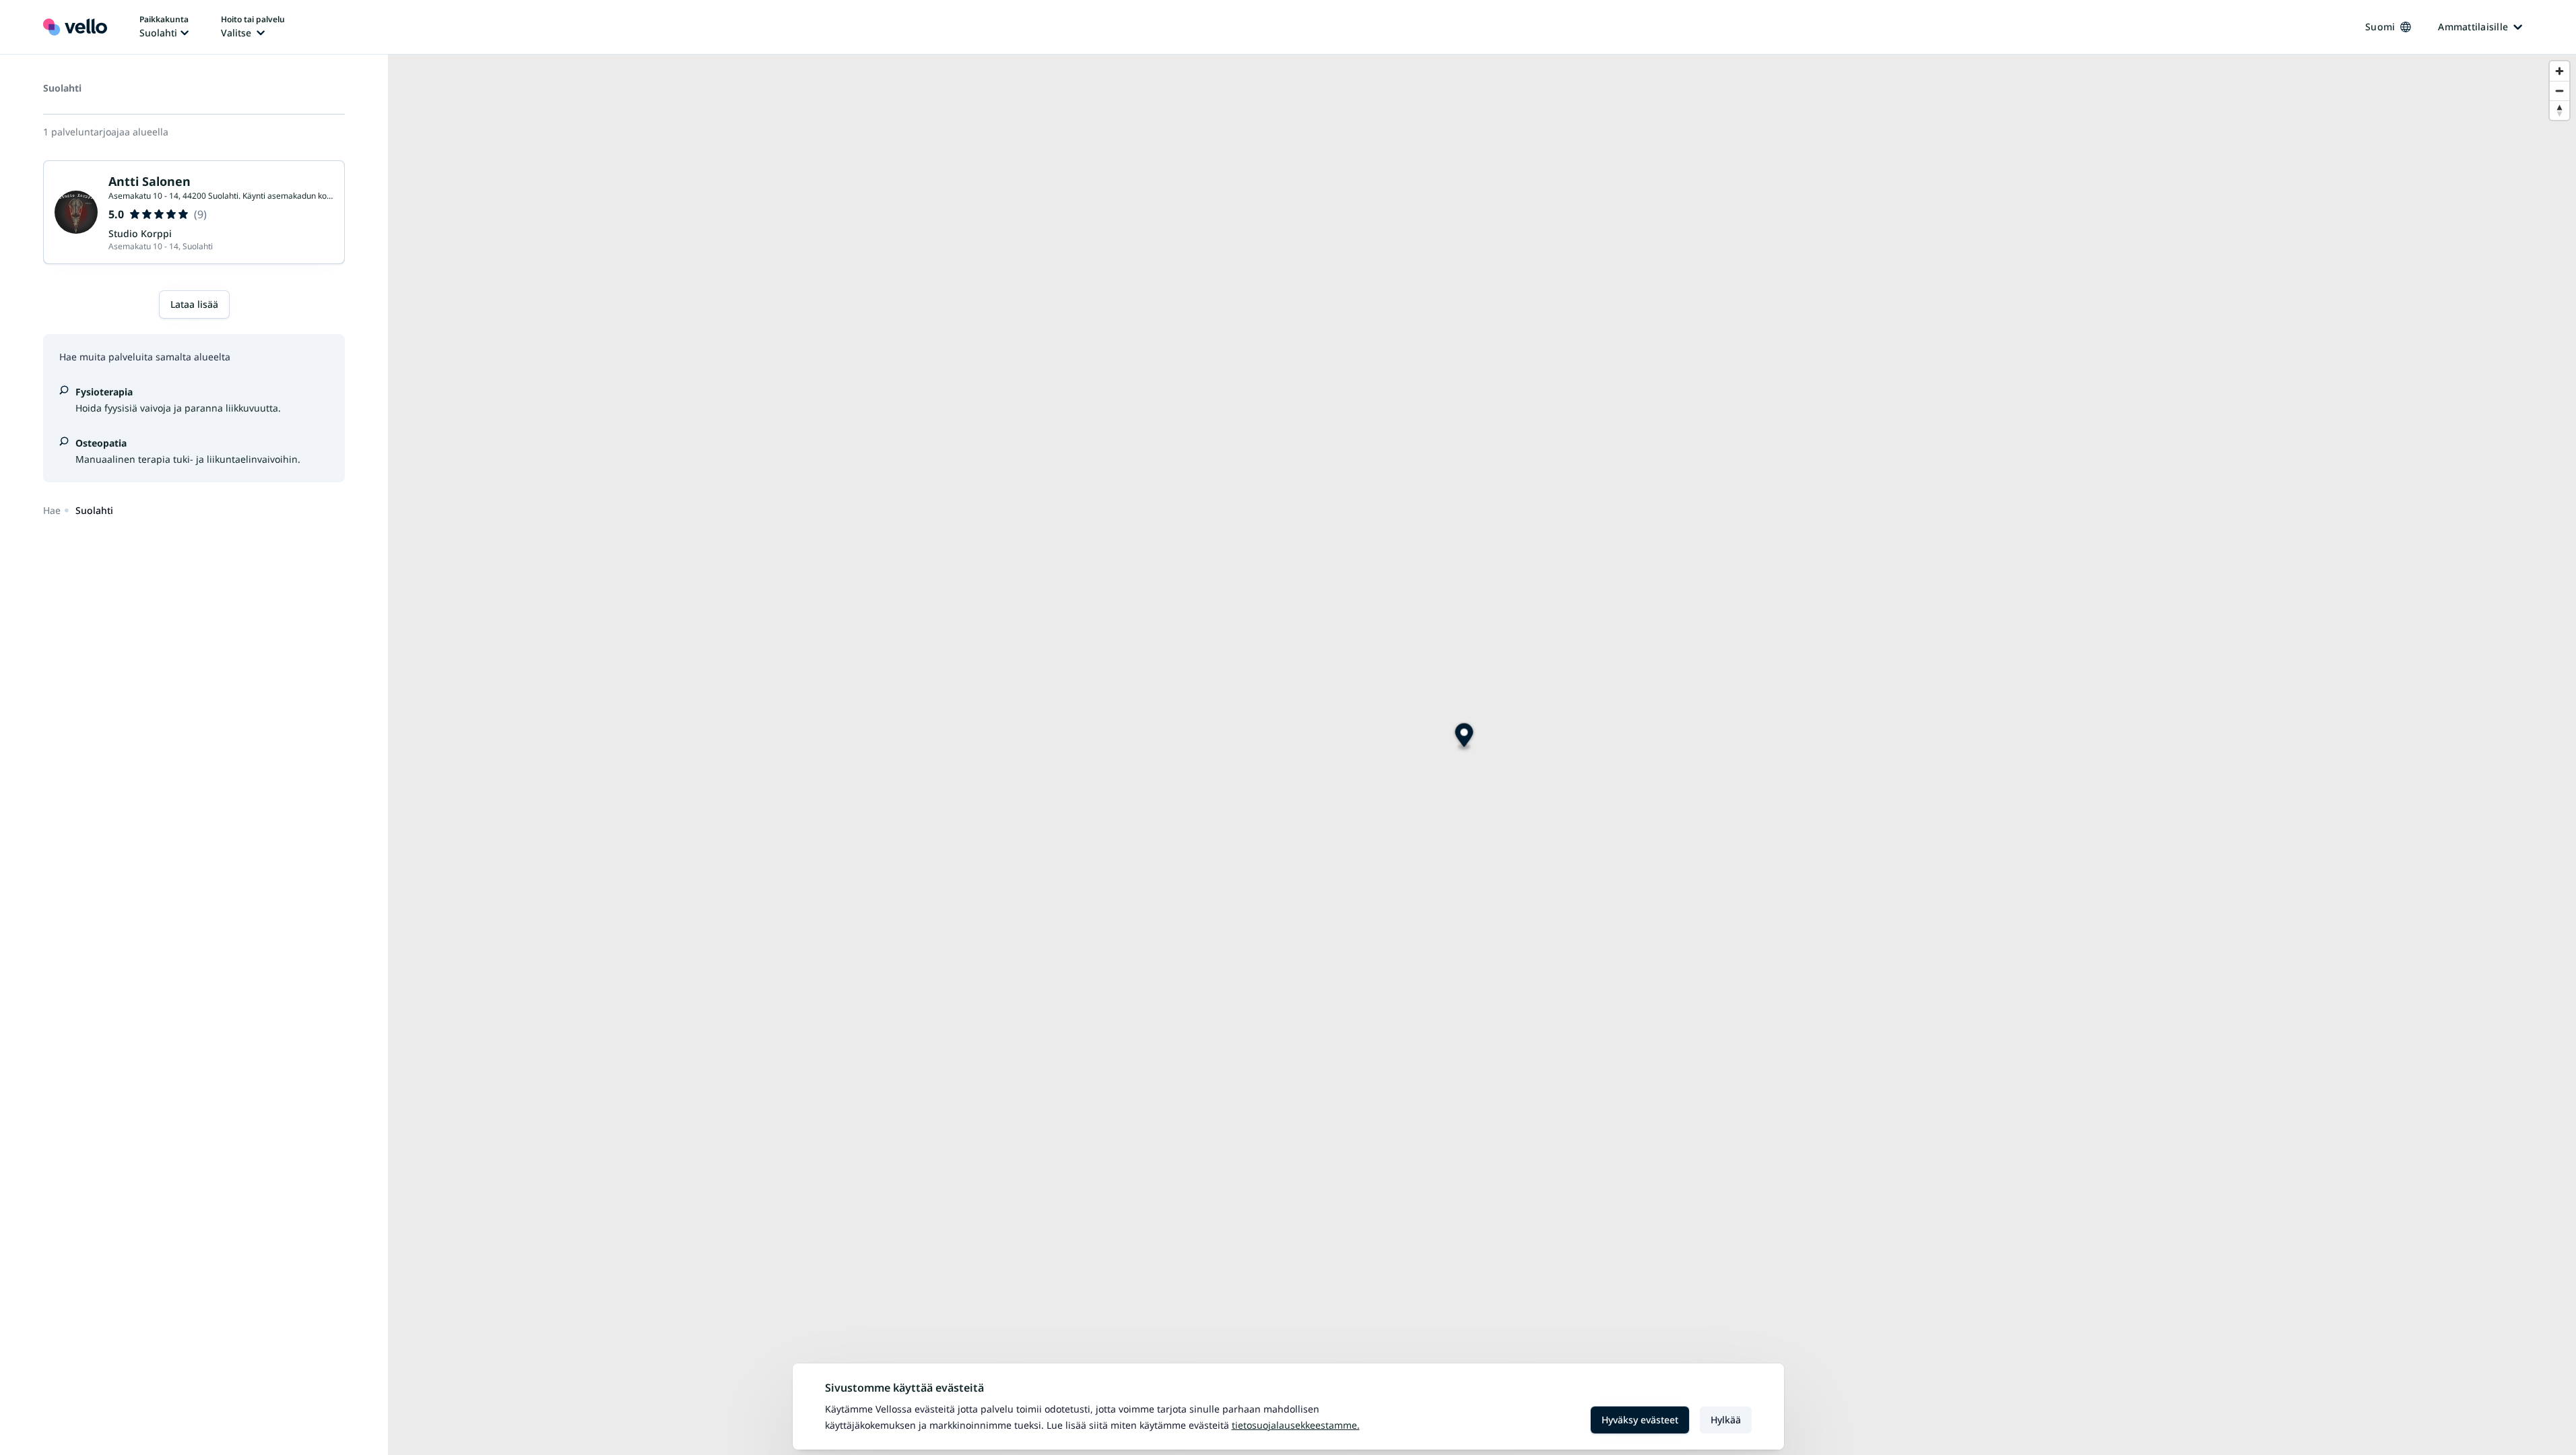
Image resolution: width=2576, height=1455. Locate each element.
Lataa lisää (194, 304)
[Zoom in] (2560, 71)
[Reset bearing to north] (2560, 110)
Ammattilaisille (2473, 27)
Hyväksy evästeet (1640, 1420)
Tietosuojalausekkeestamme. (1296, 1425)
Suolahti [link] (94, 510)
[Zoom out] (2560, 91)
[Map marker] (1464, 737)
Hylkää (1726, 1420)
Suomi (2380, 27)
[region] (1482, 755)
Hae (52, 510)
